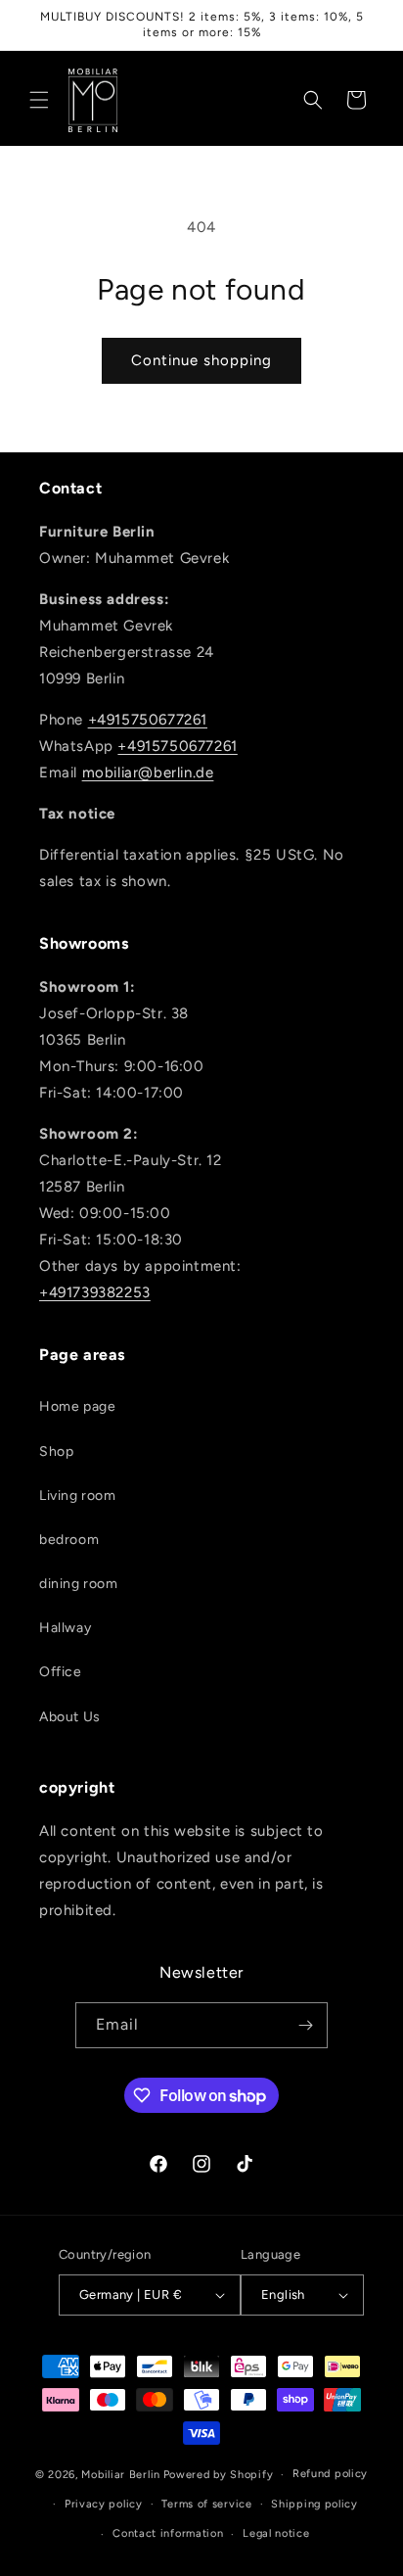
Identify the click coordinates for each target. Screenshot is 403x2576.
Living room (78, 1496)
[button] (39, 100)
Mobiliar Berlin (121, 2475)
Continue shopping (201, 360)
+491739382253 (95, 1292)
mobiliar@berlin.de (148, 773)
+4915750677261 (148, 720)
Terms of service (206, 2504)
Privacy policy (104, 2504)
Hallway (65, 1628)
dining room (79, 1584)
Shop (56, 1452)
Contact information (168, 2533)
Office (61, 1672)
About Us (70, 1717)
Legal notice (276, 2533)
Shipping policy (314, 2504)
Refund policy (330, 2474)
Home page (77, 1406)
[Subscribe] (305, 2025)
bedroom (69, 1540)
